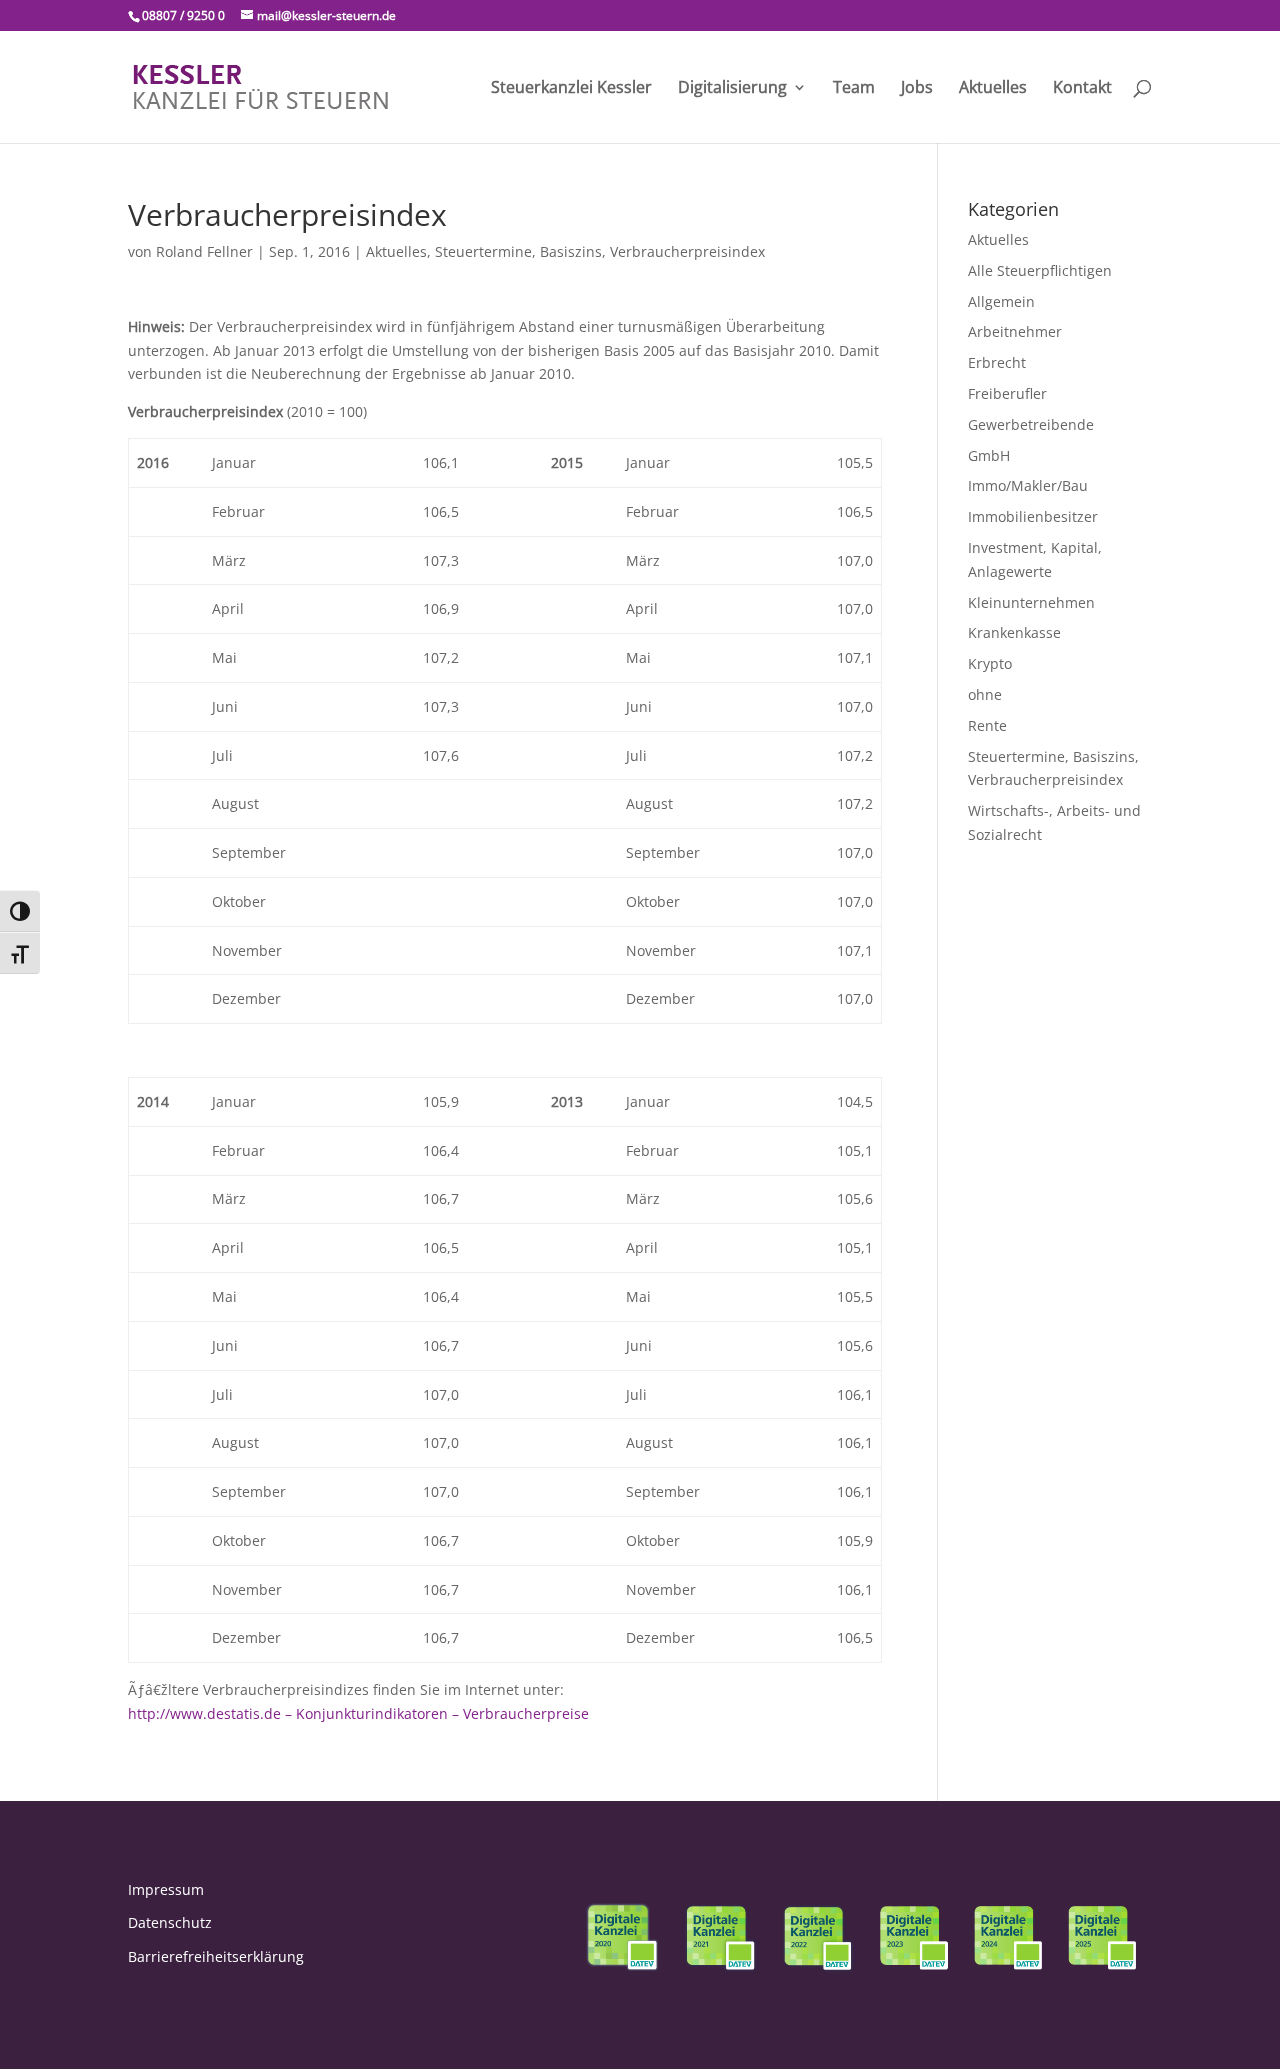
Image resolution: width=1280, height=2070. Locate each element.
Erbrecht (997, 362)
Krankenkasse (1014, 632)
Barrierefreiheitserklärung (216, 1956)
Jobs (917, 89)
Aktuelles (993, 89)
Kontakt (1082, 89)
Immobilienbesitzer (1033, 516)
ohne (985, 694)
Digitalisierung (732, 89)
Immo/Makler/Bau (1028, 485)
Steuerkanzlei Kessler (571, 89)
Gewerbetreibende (1031, 424)
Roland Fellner (204, 251)
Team (854, 89)
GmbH (989, 455)
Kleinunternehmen (1031, 602)
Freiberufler (1007, 393)
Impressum (166, 1889)
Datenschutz (170, 1922)
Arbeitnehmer (1015, 331)
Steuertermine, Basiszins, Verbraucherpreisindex (600, 251)
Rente (987, 725)
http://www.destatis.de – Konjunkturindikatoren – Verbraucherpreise (358, 1713)
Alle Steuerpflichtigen (1040, 270)
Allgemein (1001, 301)
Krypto (990, 663)
